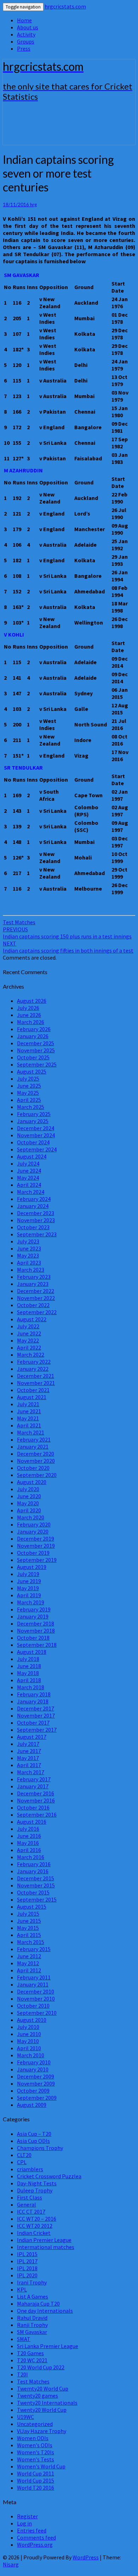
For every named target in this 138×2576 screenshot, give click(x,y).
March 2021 (31, 1432)
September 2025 (37, 1064)
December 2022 (36, 1291)
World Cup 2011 (36, 2473)
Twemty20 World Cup (43, 2388)
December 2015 (36, 1878)
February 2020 (34, 1524)
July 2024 (28, 1163)
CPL (22, 2162)
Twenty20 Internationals (47, 2403)
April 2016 (29, 1850)
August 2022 (32, 1319)
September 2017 (37, 1730)
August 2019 (32, 1567)
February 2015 (34, 1949)
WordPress (86, 2557)
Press (24, 48)
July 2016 (28, 1829)
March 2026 (31, 1022)
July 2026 (28, 1008)
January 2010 (33, 2069)
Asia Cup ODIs (33, 2141)
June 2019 (29, 1581)
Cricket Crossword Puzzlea (49, 2176)
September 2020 (37, 1475)
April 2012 (29, 1970)
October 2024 (33, 1142)
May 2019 (28, 1588)
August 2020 (32, 1482)
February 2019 (34, 1609)
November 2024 (36, 1135)
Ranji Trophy (32, 2325)
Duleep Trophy (35, 2190)
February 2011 (34, 1977)
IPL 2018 (27, 2268)
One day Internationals (45, 2311)
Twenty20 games (38, 2396)
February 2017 (34, 1779)
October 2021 (33, 1390)
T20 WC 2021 (32, 2360)
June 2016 (29, 1836)
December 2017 (36, 1708)
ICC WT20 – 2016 (37, 2219)
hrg (33, 205)
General (27, 2204)
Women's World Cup (41, 2466)
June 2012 (29, 1956)
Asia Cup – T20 (34, 2134)
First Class (30, 2197)
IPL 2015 (27, 2254)
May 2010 (28, 2041)
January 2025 (33, 1121)
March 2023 (31, 1270)
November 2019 (36, 1546)
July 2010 (28, 2027)
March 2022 (31, 1355)
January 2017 (33, 1786)
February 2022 (34, 1362)
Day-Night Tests (37, 2183)
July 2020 (28, 1489)
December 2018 (36, 1623)
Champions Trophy (40, 2148)
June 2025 (29, 1086)
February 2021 (34, 1439)
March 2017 (31, 1772)
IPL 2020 (27, 2275)
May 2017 (28, 1758)
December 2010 (36, 1991)
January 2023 (33, 1284)
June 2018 (29, 1666)
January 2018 (33, 1701)
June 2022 (29, 1333)
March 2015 (31, 1942)
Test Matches (19, 922)
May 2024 (28, 1178)
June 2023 (29, 1248)
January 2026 (33, 1036)
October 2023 (33, 1227)
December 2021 (36, 1376)
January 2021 (33, 1447)
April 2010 (29, 2048)
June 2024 (29, 1171)
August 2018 (32, 1652)
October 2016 (33, 1807)
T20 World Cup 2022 (41, 2367)
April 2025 (29, 1100)
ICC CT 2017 (31, 2212)
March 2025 (31, 1107)
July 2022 (28, 1326)
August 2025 (32, 1071)
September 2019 (37, 1560)
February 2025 (34, 1114)
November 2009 (36, 2083)
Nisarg (11, 2564)
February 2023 (34, 1277)
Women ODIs (33, 2438)
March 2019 (31, 1602)
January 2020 (33, 1531)
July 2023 (28, 1241)
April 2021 (29, 1425)
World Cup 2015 (36, 2480)
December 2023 (36, 1213)
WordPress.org (35, 2545)
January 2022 (33, 1369)
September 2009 (37, 2098)
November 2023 (36, 1220)
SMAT (24, 2339)
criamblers (30, 2169)
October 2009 (33, 2091)
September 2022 (37, 1312)
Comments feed (36, 2537)
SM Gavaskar (32, 2332)
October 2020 (33, 1468)
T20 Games (30, 2353)
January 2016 (33, 1871)
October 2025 (33, 1057)
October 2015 (33, 1892)
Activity (26, 34)
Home (24, 20)
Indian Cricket (34, 2233)
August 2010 (32, 2020)
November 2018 (36, 1631)
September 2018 (37, 1645)
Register (27, 2516)
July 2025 (28, 1079)
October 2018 (33, 1638)
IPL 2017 (27, 2261)
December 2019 (36, 1539)
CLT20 (24, 2155)
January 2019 (33, 1616)
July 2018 (28, 1659)
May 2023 (28, 1255)
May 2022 (28, 1340)
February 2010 (34, 2062)
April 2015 (29, 1935)
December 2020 (36, 1454)
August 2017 (32, 1737)
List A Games (33, 2296)
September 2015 (37, 1899)
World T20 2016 (36, 2488)
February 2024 (34, 1199)
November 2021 (36, 1383)
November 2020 (36, 1461)
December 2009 (36, 2076)
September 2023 (37, 1234)
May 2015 (28, 1928)
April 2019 (29, 1595)
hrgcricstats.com (65, 6)
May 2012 (28, 1963)
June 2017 (29, 1751)
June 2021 (29, 1411)
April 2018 (29, 1680)
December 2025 (36, 1043)
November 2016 (36, 1800)
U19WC (25, 2417)
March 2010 (31, 2055)
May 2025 (28, 1093)
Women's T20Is (36, 2452)
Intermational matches (46, 2247)
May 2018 (28, 1673)
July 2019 (28, 1574)
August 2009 (32, 2105)
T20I (22, 2374)
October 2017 (33, 1723)
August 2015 (32, 1907)
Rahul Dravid (32, 2318)
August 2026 (32, 1001)
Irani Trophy (32, 2282)
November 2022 (36, 1298)
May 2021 (28, 1418)
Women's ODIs (35, 2445)
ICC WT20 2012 (35, 2226)
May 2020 (28, 1503)
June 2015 (29, 1921)
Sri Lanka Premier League (48, 2346)
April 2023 (29, 1263)
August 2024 (32, 1156)
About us (28, 27)
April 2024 (29, 1185)
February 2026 (34, 1029)
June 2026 (29, 1015)
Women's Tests (36, 2459)
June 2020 (29, 1496)
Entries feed (32, 2530)
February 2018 (34, 1694)
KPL (22, 2289)
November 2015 (36, 1885)
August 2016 (32, 1822)
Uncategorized (35, 2424)
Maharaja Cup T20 (38, 2304)
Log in (24, 2523)
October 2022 (33, 1305)
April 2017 (29, 1765)
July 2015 (28, 1914)
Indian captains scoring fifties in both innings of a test (68, 947)
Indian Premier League (44, 2240)
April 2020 (29, 1510)
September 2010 (37, 2013)
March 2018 (31, 1687)
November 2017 (36, 1715)
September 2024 (37, 1149)
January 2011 (33, 1984)
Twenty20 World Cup (42, 2410)
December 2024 (36, 1128)
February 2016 (34, 1864)
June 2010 (29, 2034)
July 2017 (28, 1744)
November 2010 (36, 1999)
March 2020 (31, 1517)
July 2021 (28, 1404)
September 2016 (37, 1815)
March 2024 (31, 1192)
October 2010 (33, 2006)
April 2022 (29, 1347)
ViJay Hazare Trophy (42, 2431)
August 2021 (32, 1397)
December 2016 (36, 1793)
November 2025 (36, 1050)
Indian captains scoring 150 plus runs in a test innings (67, 933)
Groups (26, 41)
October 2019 (33, 1553)
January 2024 (33, 1206)
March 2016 (31, 1857)
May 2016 (28, 1843)
